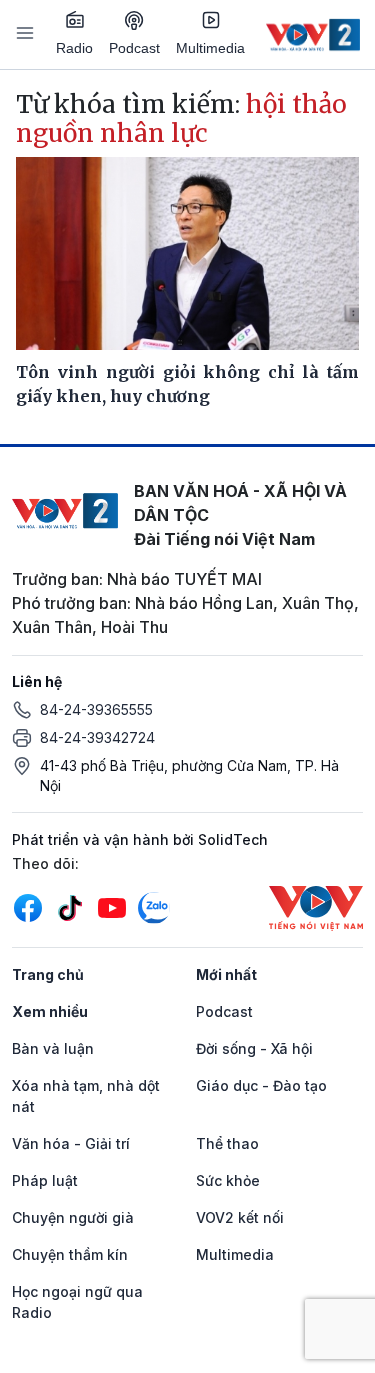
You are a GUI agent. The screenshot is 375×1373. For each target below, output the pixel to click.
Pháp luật (45, 1180)
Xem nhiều (50, 1011)
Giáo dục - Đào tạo (261, 1085)
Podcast (134, 48)
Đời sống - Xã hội (254, 1048)
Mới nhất (226, 974)
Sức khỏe (228, 1180)
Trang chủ (48, 974)
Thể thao (227, 1143)
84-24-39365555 (96, 709)
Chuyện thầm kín (70, 1254)
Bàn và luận (53, 1048)
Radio (74, 48)
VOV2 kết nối (240, 1217)
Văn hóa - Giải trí (71, 1143)
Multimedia (210, 48)
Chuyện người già (73, 1217)
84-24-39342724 (97, 737)
